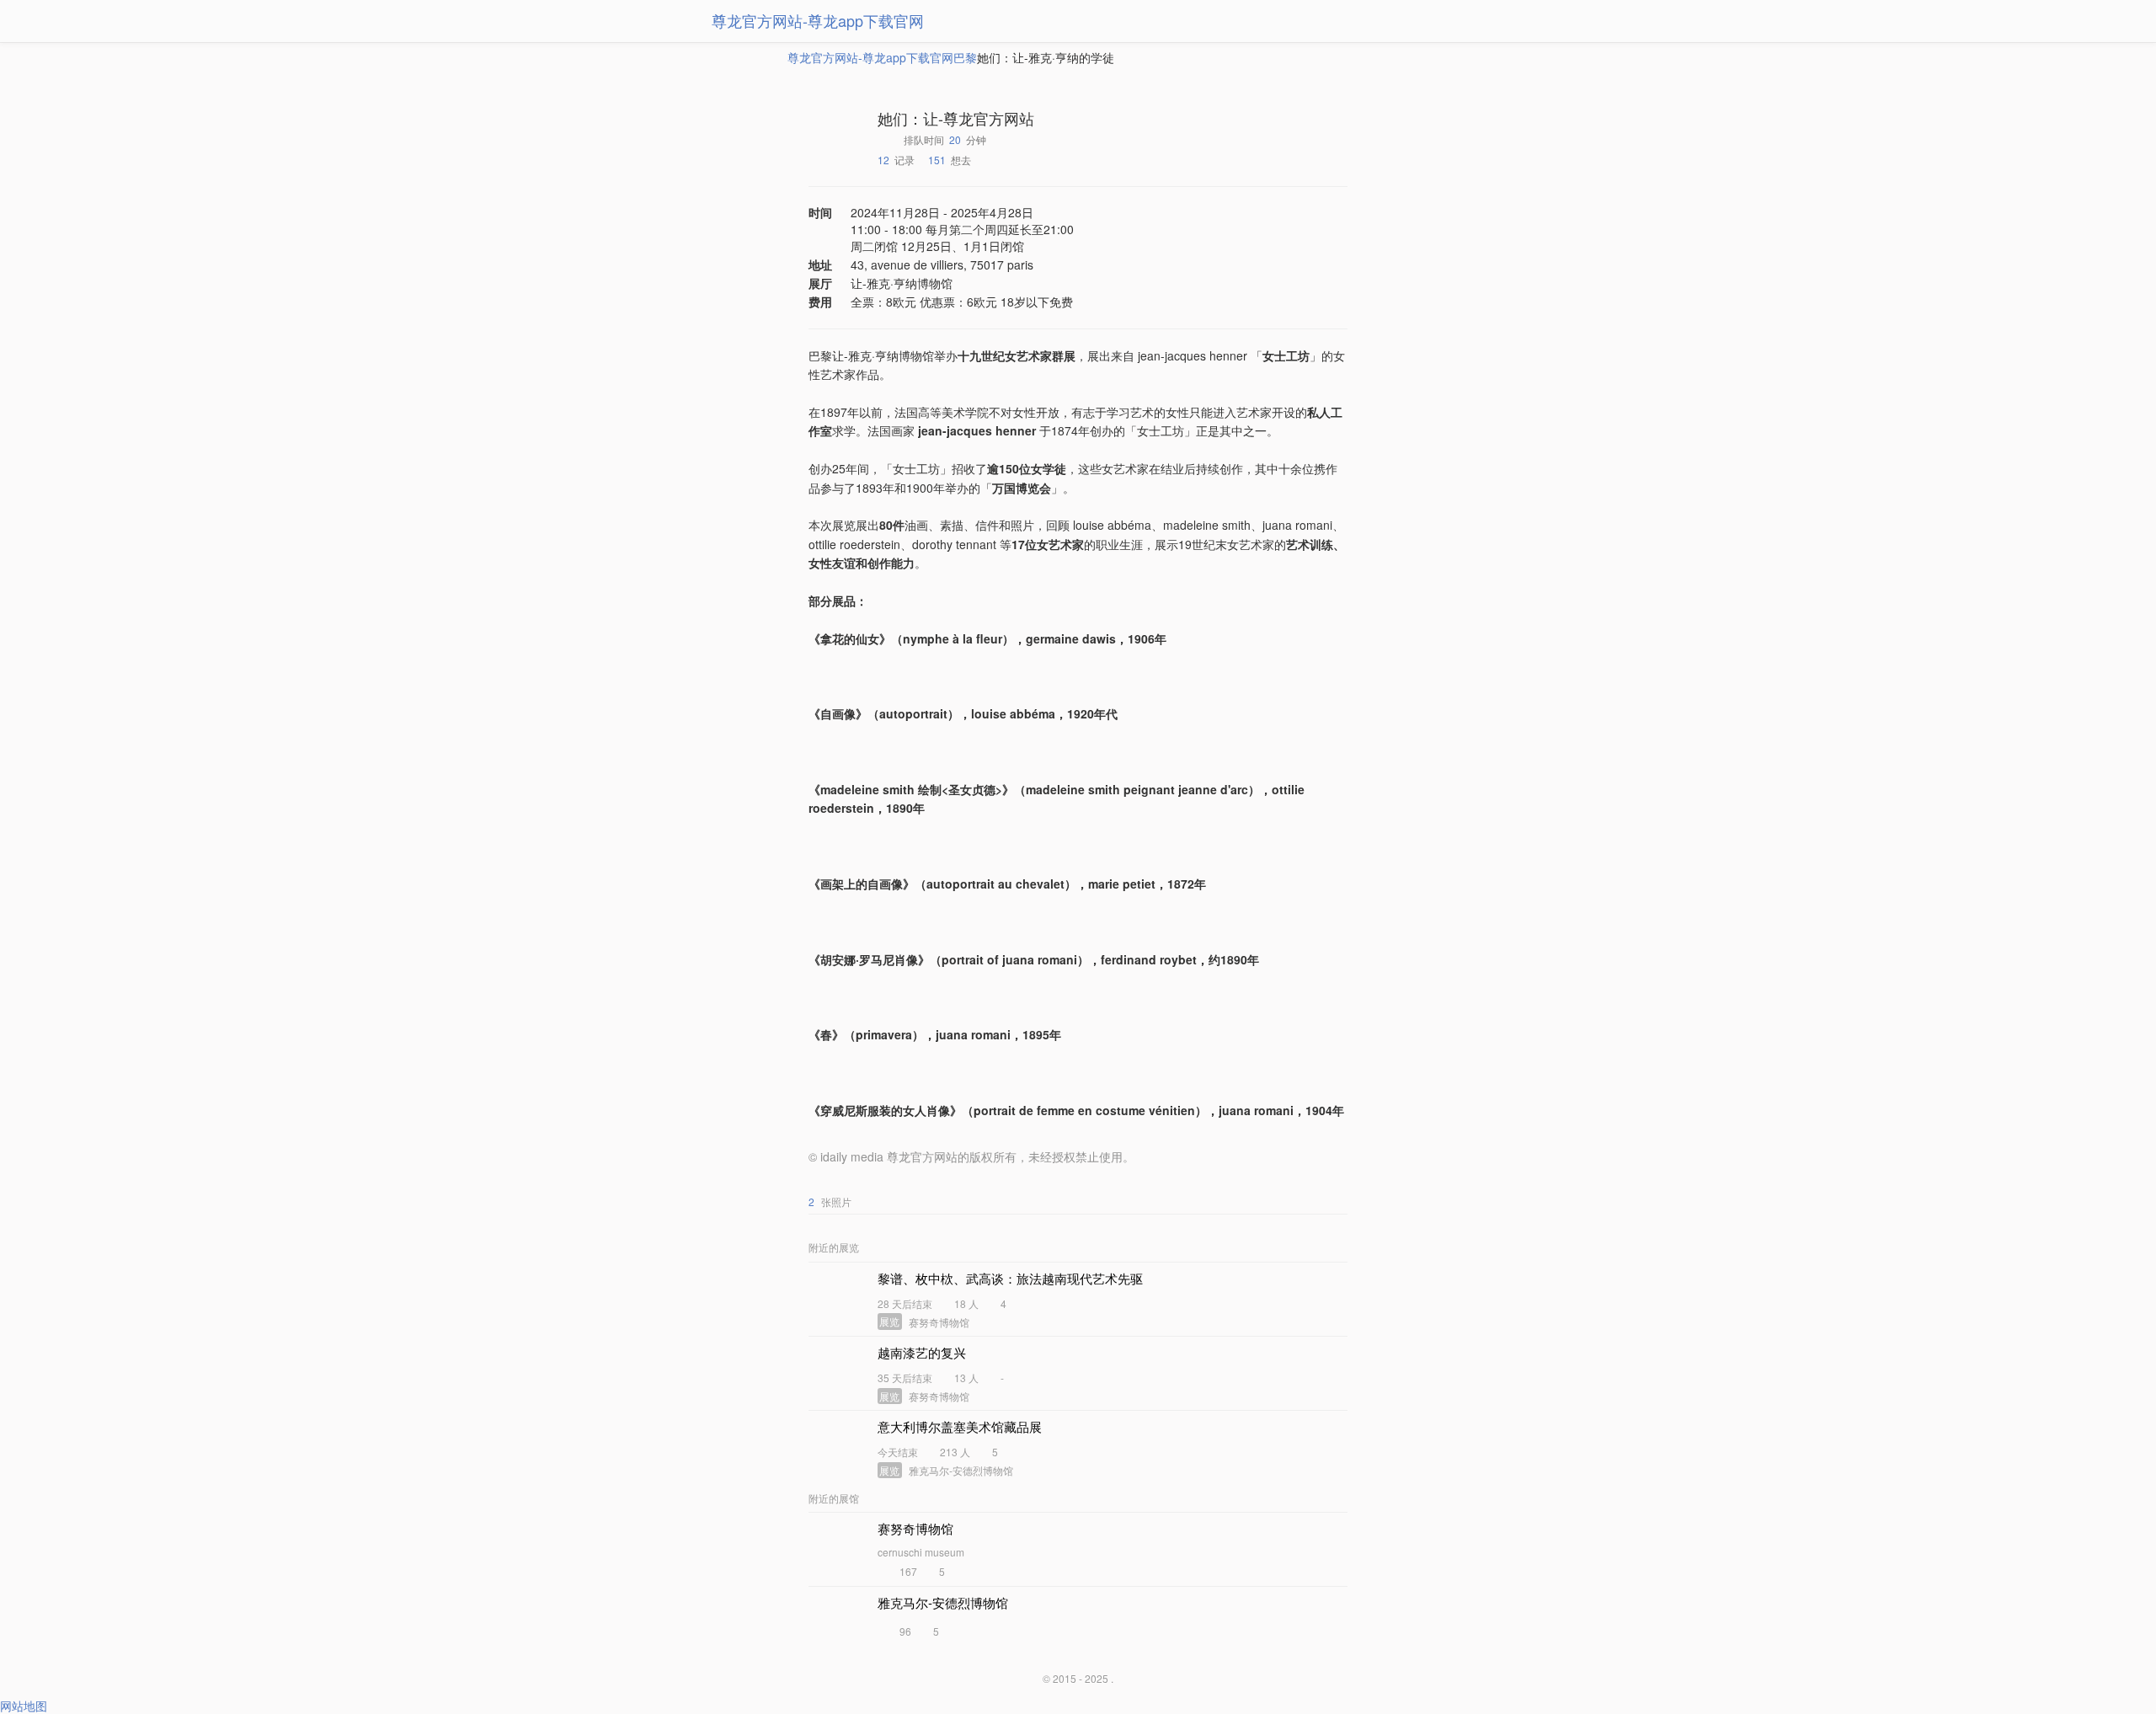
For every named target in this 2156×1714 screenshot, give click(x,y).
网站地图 (24, 1706)
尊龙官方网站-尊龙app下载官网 (818, 20)
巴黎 (965, 57)
